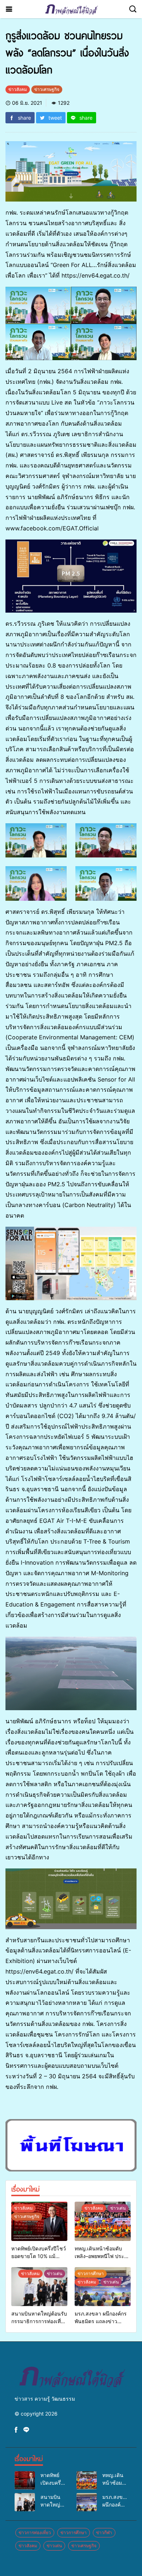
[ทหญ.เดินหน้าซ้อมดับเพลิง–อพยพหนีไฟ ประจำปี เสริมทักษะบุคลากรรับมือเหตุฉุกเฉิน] (103, 2221)
